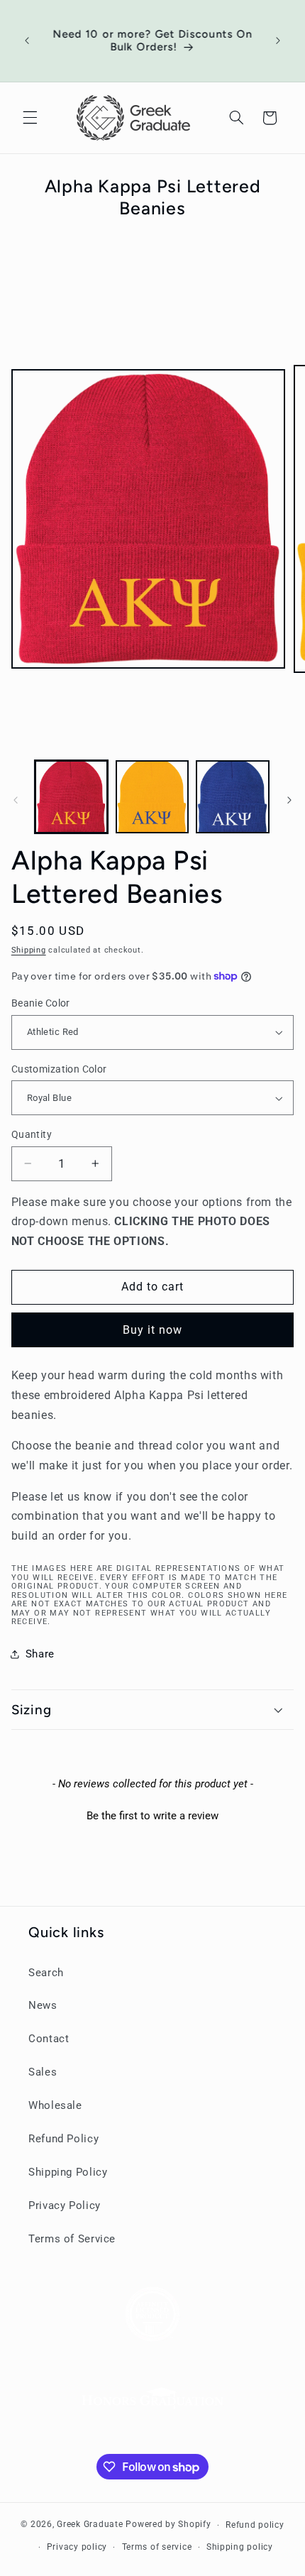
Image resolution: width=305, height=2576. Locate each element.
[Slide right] (289, 800)
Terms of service (157, 2547)
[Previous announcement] (27, 40)
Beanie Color (41, 1003)
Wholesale (55, 2105)
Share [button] (40, 1654)
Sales (43, 2072)
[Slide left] (16, 800)
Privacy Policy (65, 2205)
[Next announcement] (278, 40)
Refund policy (255, 2525)
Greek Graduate (90, 2525)
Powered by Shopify (168, 2525)
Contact (49, 2039)
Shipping (29, 950)
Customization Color (59, 1069)
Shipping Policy (68, 2172)
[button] (30, 118)
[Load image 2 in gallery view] (152, 797)
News (43, 2005)
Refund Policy (63, 2139)
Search (46, 1973)
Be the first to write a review (152, 1816)
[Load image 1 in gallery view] (71, 797)
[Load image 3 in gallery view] (232, 797)
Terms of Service (72, 2239)
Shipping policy (240, 2547)
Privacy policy (77, 2547)
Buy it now (153, 1330)
